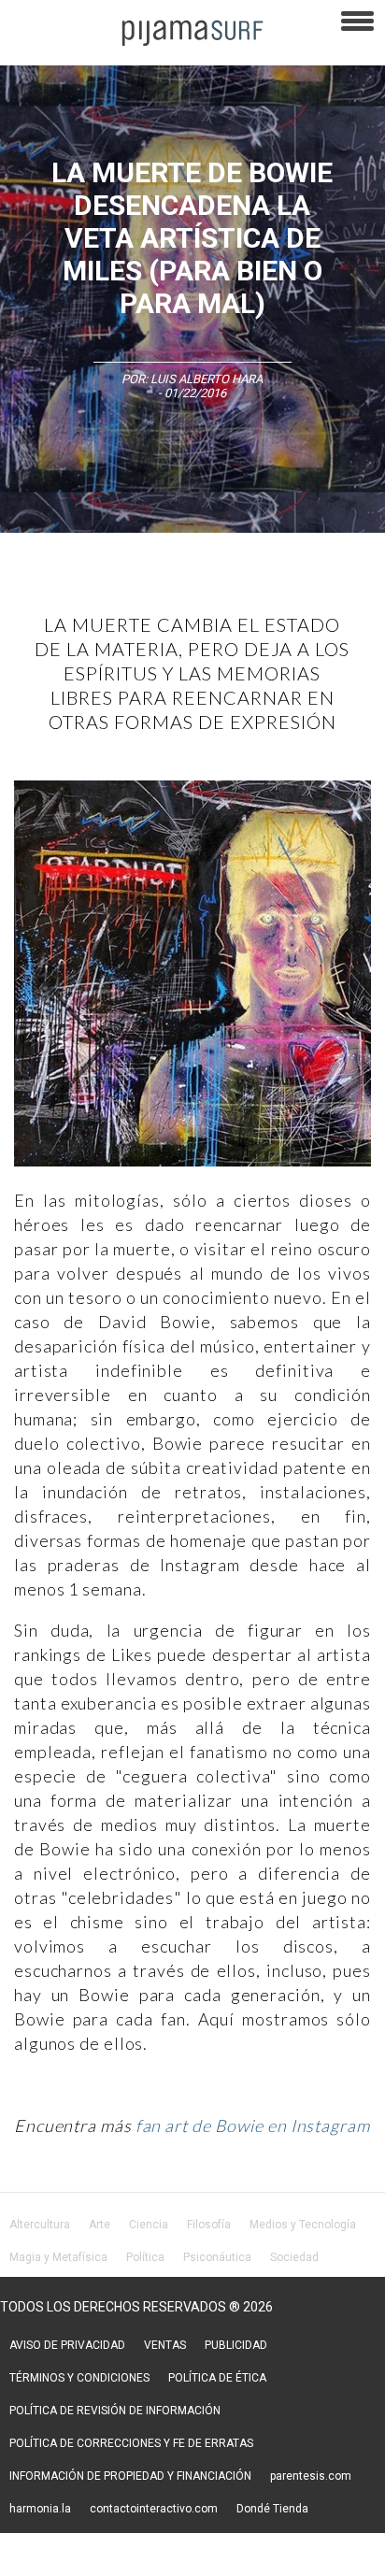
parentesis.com (311, 2476)
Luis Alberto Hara (207, 379)
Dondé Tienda (272, 2509)
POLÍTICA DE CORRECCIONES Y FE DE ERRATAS (131, 2443)
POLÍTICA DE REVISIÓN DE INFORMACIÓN (115, 2411)
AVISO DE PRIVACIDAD (67, 2345)
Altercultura (40, 2225)
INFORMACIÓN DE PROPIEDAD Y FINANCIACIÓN (130, 2476)
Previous (42, 976)
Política (145, 2257)
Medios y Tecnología (303, 2225)
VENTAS (165, 2345)
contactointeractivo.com (154, 2509)
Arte (100, 2225)
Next (343, 976)
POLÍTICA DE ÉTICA (217, 2378)
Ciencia (149, 2225)
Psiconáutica (217, 2257)
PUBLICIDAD (236, 2345)
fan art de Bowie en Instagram (253, 2125)
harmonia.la (40, 2509)
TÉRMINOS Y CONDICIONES (79, 2378)
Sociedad (294, 2257)
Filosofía (209, 2225)
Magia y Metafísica (58, 2257)
